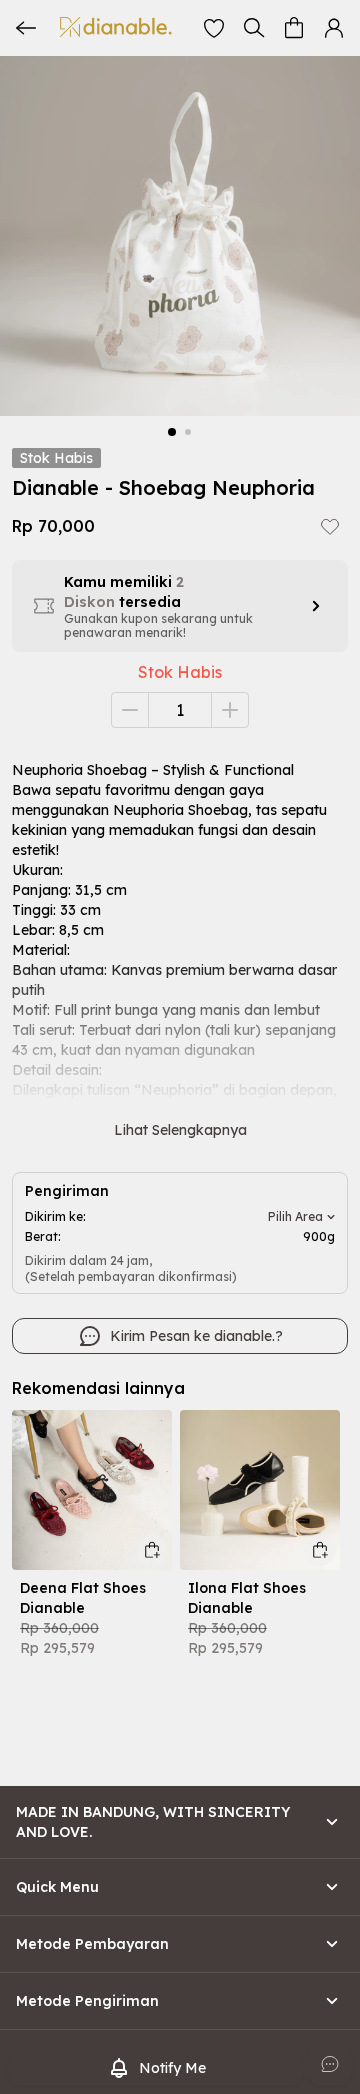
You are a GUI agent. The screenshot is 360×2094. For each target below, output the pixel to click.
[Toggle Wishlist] (330, 526)
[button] (214, 28)
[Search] (254, 28)
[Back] (26, 28)
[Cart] (294, 28)
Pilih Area (295, 1216)
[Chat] (330, 2064)
